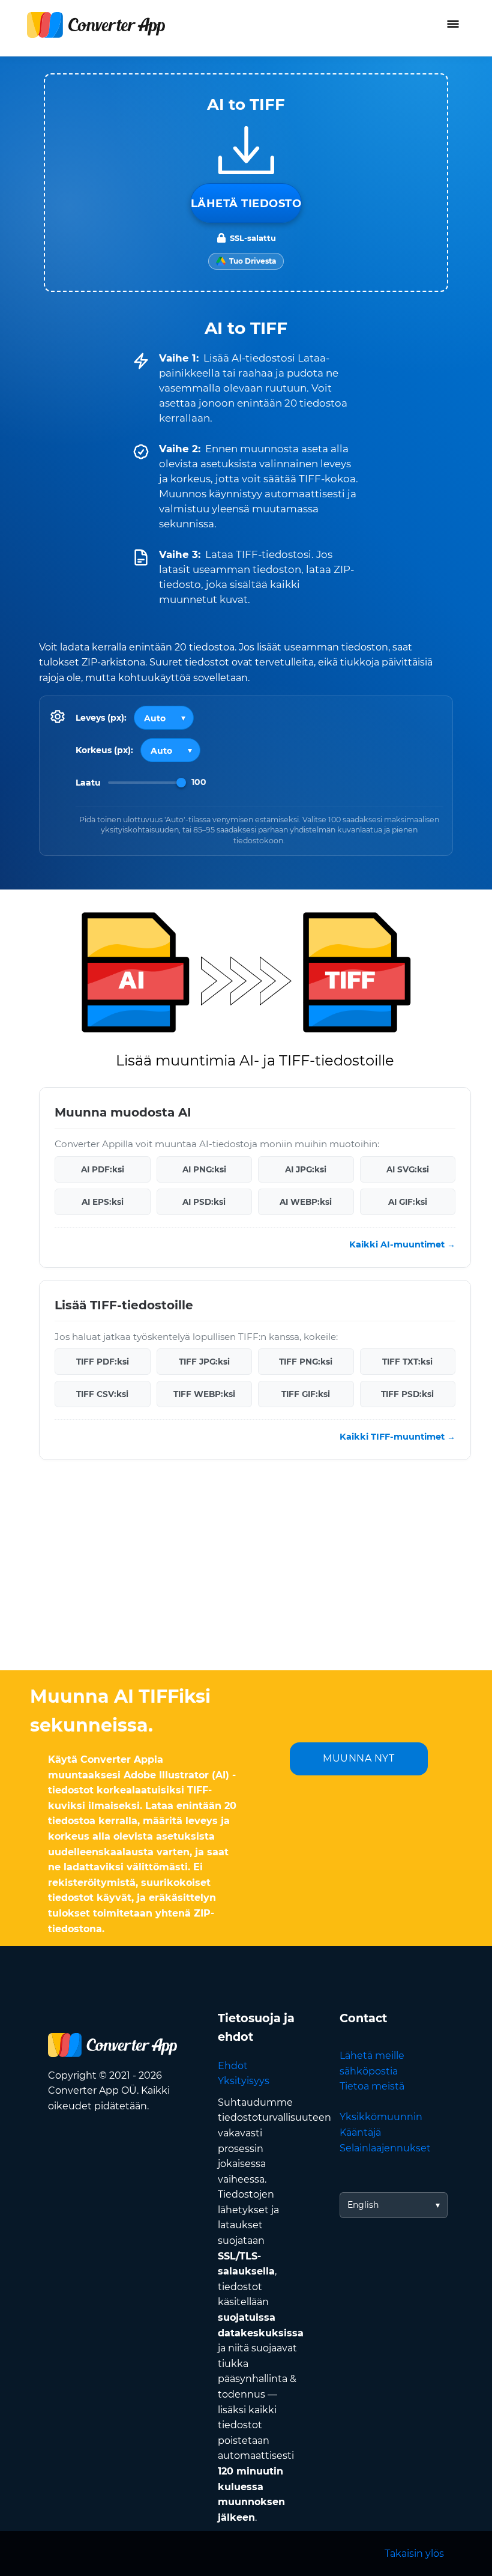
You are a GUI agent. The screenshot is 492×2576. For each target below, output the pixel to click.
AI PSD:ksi (204, 1202)
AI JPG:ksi (306, 1169)
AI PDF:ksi (103, 1169)
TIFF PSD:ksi (407, 1394)
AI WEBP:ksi (306, 1202)
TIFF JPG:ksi (204, 1362)
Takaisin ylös (414, 2553)
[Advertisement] (246, 1574)
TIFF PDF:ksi (103, 1362)
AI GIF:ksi (408, 1202)
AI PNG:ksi (204, 1169)
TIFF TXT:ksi (407, 1362)
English (363, 2205)
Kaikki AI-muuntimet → (402, 1244)
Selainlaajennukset (385, 2148)
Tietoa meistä (372, 2086)
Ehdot (233, 2066)
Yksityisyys (244, 2081)
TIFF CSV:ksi (102, 1394)
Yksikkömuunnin (381, 2117)
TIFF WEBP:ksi (204, 1394)
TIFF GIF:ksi (306, 1394)
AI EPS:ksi (103, 1202)
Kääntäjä (360, 2132)
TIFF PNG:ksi (306, 1362)
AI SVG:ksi (408, 1169)
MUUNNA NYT (358, 1758)
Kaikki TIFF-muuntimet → (397, 1437)
